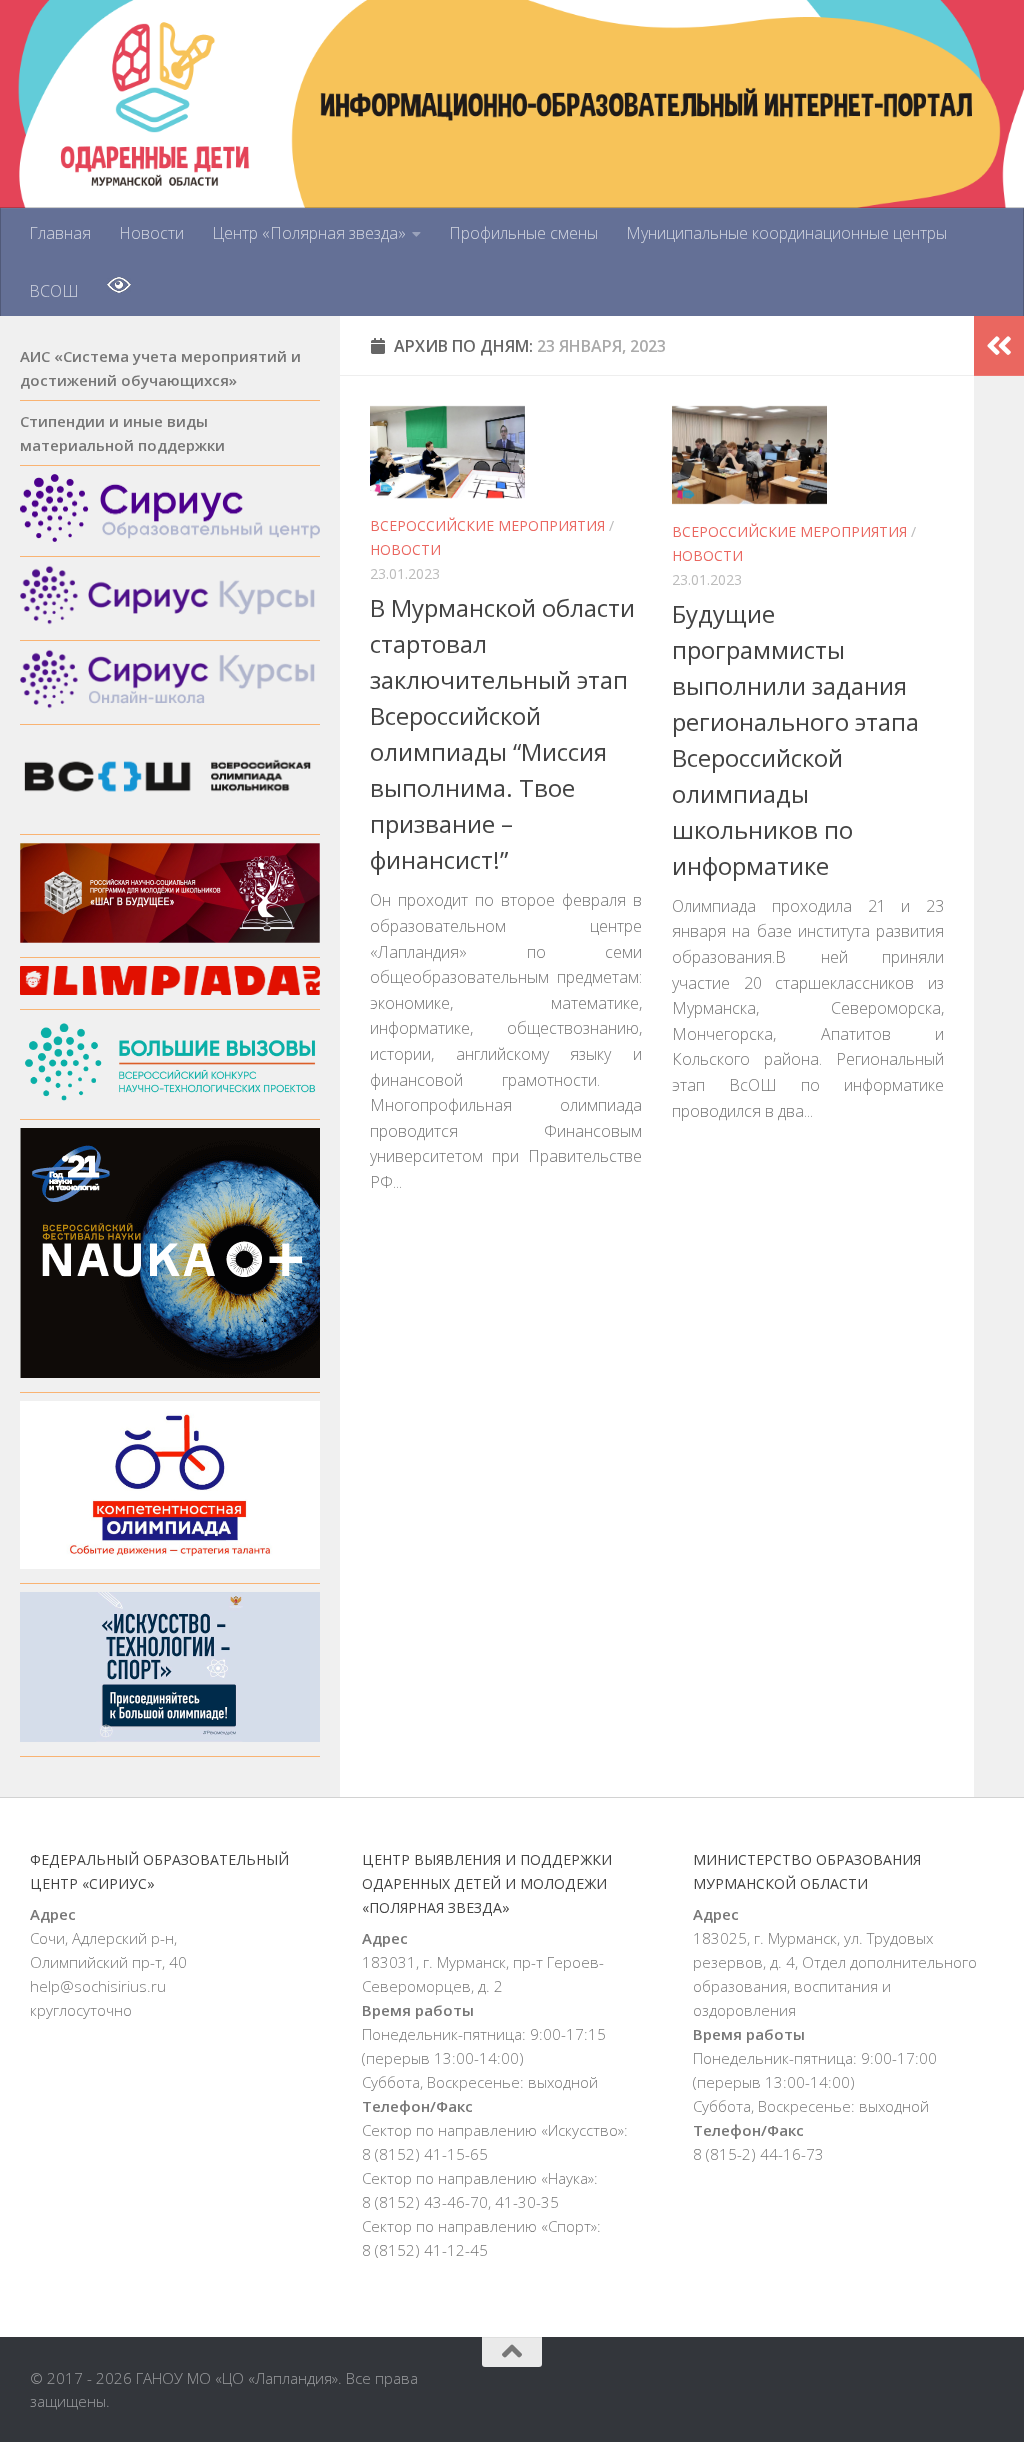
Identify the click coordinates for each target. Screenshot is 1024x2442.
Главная (60, 233)
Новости (151, 233)
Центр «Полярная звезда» (309, 233)
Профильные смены (523, 233)
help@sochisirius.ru (98, 1986)
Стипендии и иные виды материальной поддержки (122, 433)
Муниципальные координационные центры (786, 233)
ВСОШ (54, 291)
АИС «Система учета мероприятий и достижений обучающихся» (160, 368)
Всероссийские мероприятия (487, 525)
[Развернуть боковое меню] (999, 346)
